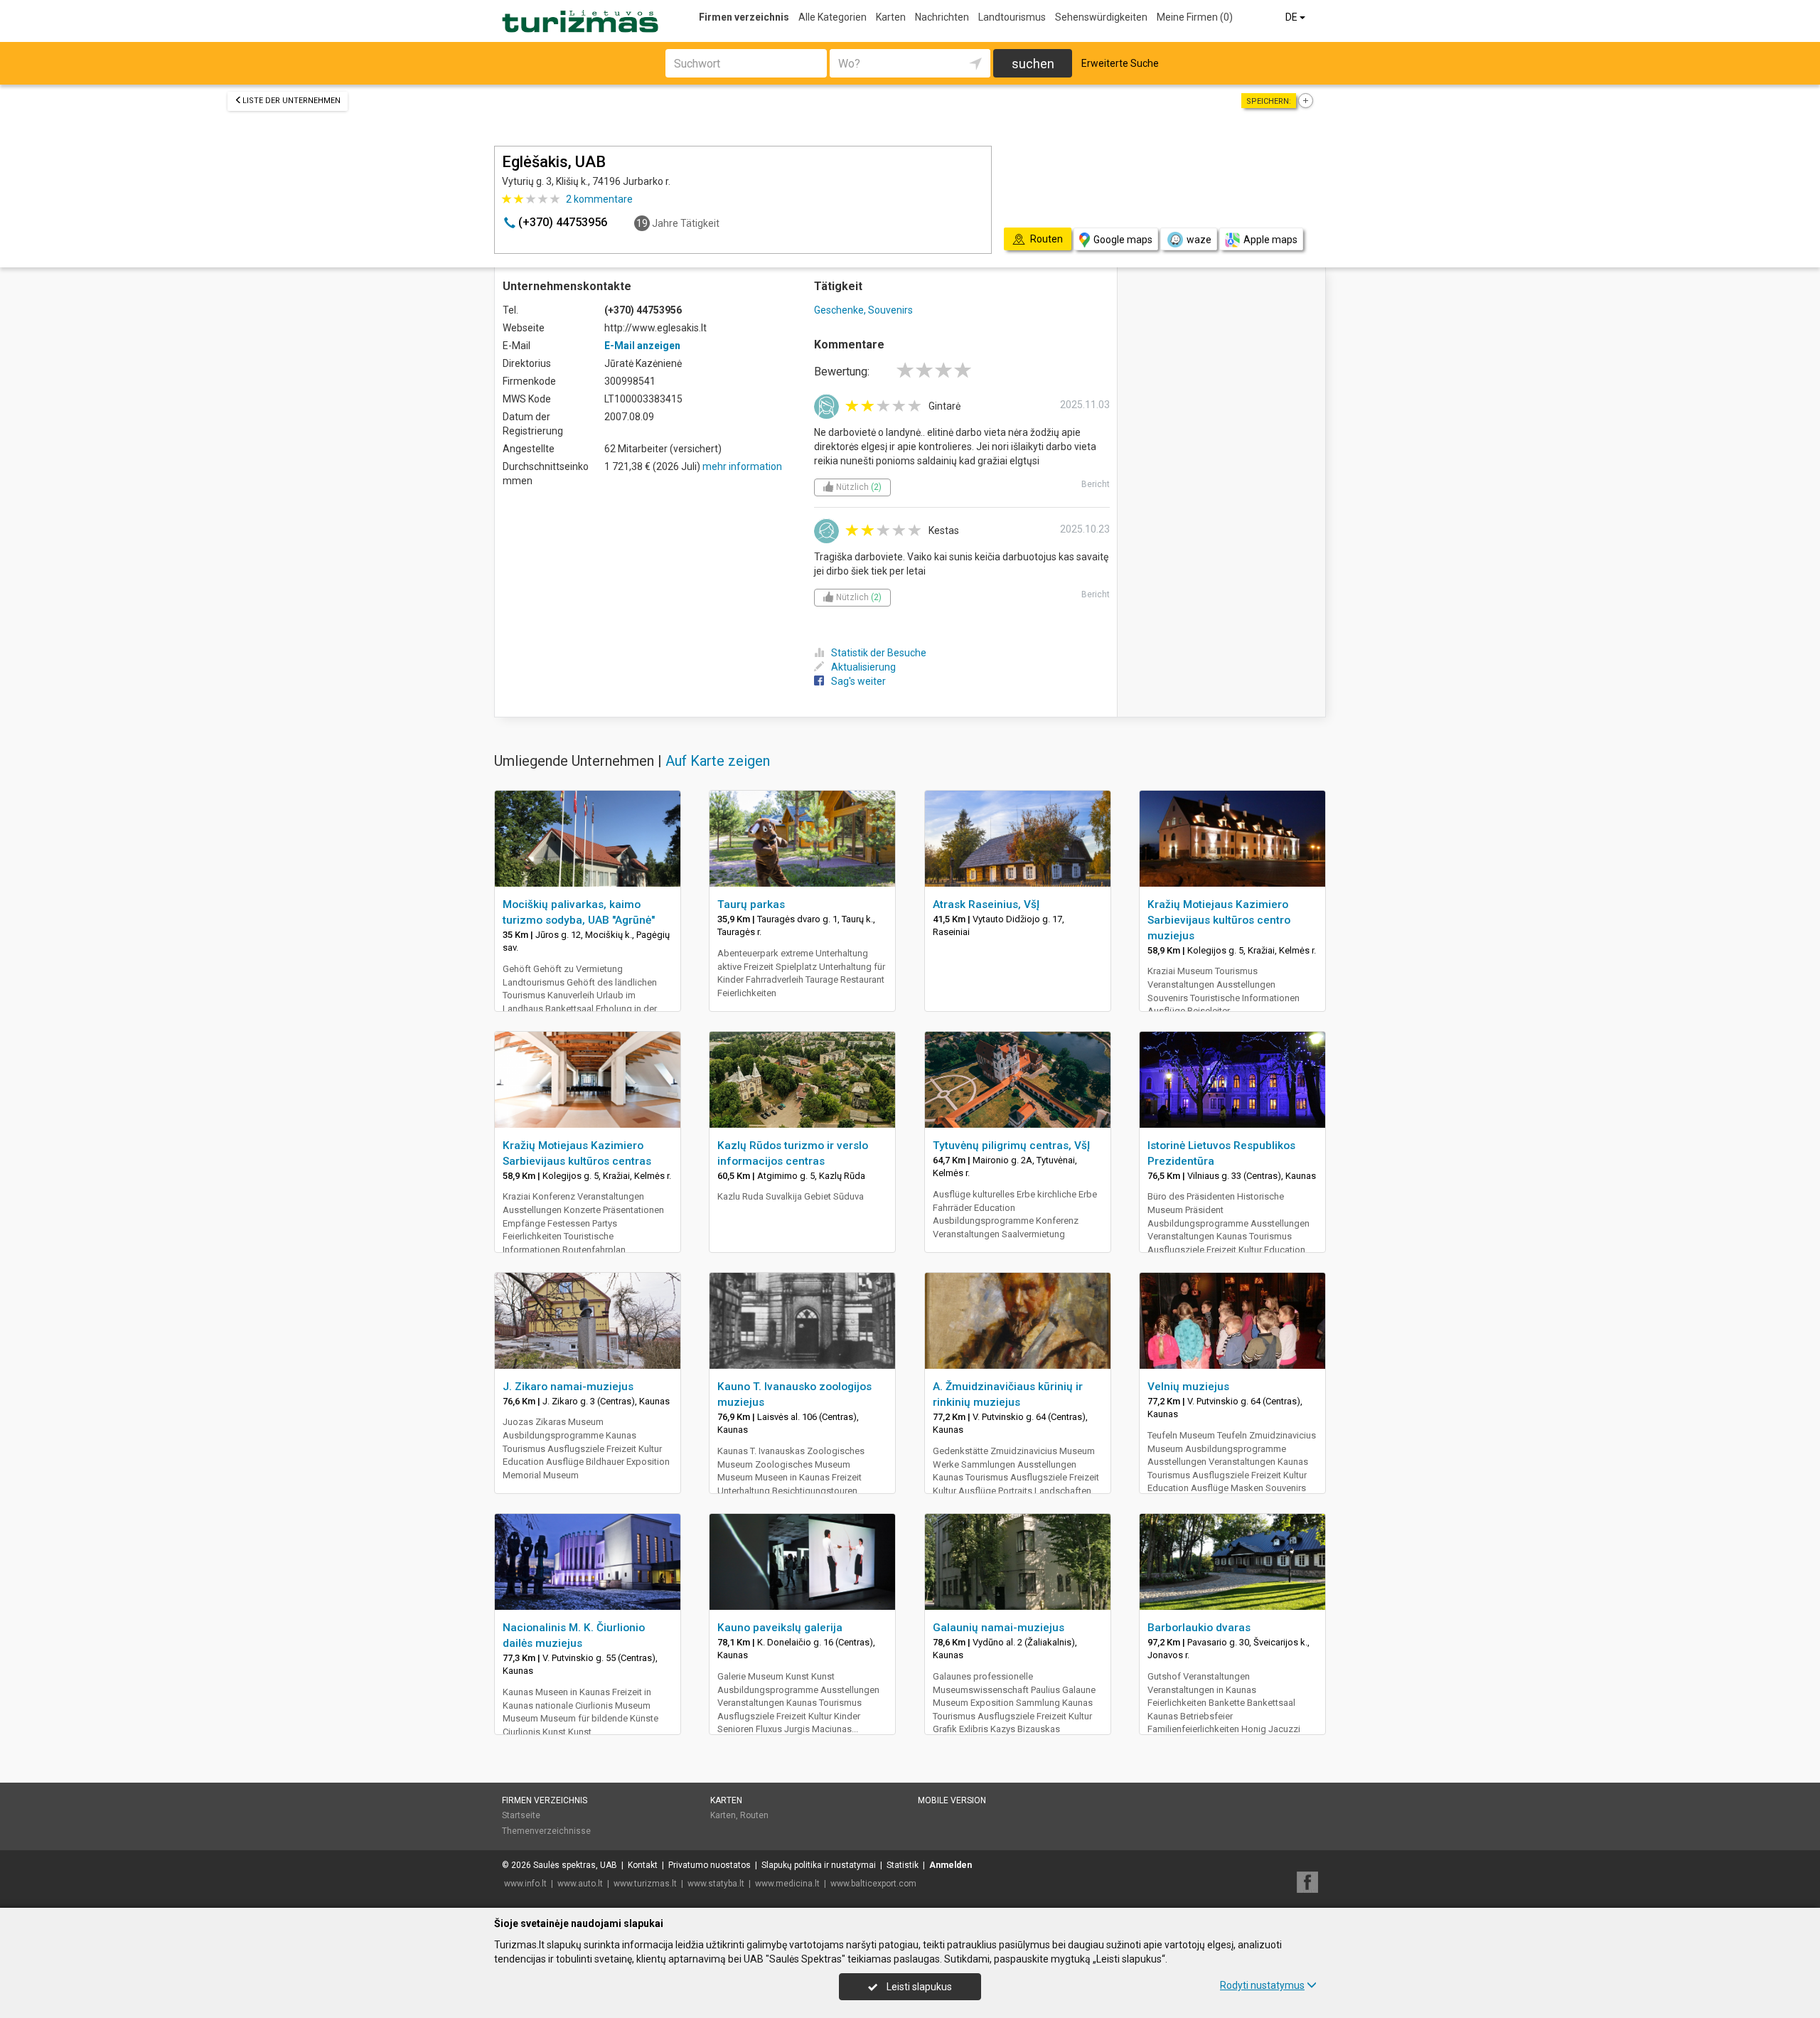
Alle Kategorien (833, 17)
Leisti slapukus (918, 1987)
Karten (891, 17)
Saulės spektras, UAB (575, 1865)
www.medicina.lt (787, 1884)
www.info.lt (525, 1884)
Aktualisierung (863, 667)
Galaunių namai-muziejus (999, 1628)
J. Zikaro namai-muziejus (568, 1387)
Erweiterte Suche (1120, 63)
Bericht (1096, 484)
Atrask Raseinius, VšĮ (986, 904)
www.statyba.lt (716, 1884)
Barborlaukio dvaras (1199, 1628)
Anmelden (951, 1865)
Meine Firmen (1195, 17)
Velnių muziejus (1188, 1387)
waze (1199, 240)
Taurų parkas (751, 904)
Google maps (1123, 240)
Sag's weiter (858, 681)
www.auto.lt (580, 1884)
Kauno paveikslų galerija (780, 1628)
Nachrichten (942, 17)
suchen (1033, 64)
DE (1292, 17)
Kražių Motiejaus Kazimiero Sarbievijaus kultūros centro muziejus (1219, 920)
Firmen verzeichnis (744, 17)
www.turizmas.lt (645, 1884)
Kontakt (643, 1865)
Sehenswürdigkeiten (1101, 17)
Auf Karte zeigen (718, 761)
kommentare (599, 199)
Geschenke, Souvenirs (863, 310)
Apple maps (1270, 240)
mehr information (742, 466)
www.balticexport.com (873, 1884)
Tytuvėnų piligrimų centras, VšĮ (1011, 1146)
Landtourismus (1012, 17)
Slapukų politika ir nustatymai (819, 1865)
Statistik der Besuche (879, 653)
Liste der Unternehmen (291, 101)
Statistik (903, 1865)
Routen (754, 1815)
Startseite (521, 1815)
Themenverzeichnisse (546, 1831)
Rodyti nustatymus (1262, 1985)
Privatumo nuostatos (710, 1865)
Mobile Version (952, 1800)
